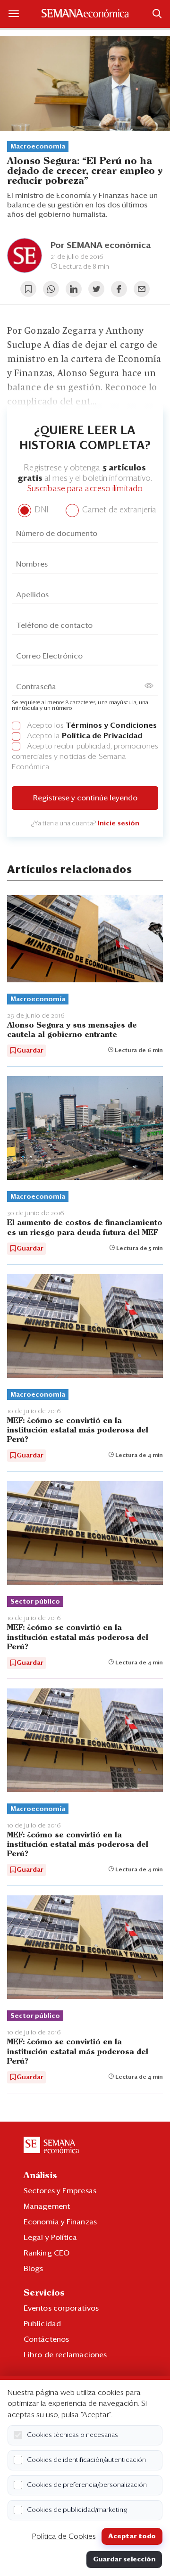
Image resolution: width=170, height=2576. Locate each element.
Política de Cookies (64, 2536)
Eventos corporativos (61, 2308)
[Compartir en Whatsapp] (51, 289)
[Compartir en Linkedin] (74, 289)
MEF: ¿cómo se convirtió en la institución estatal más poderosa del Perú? (78, 1430)
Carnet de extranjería (118, 510)
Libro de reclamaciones (65, 2355)
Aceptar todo (132, 2536)
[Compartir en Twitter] (96, 289)
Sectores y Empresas (60, 2191)
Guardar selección (124, 2560)
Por (101, 246)
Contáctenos (46, 2339)
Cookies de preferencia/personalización (87, 2485)
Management (47, 2206)
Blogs (34, 2269)
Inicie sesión (119, 823)
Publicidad (42, 2324)
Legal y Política (51, 2238)
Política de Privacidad (102, 736)
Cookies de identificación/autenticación (86, 2460)
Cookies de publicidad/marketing (77, 2510)
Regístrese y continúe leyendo (85, 798)
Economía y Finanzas (60, 2222)
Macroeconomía (38, 147)
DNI (40, 510)
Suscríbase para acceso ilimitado (85, 489)
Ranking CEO (47, 2253)
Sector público (35, 1602)
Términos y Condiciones (111, 725)
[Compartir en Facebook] (119, 289)
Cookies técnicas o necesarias (72, 2435)
